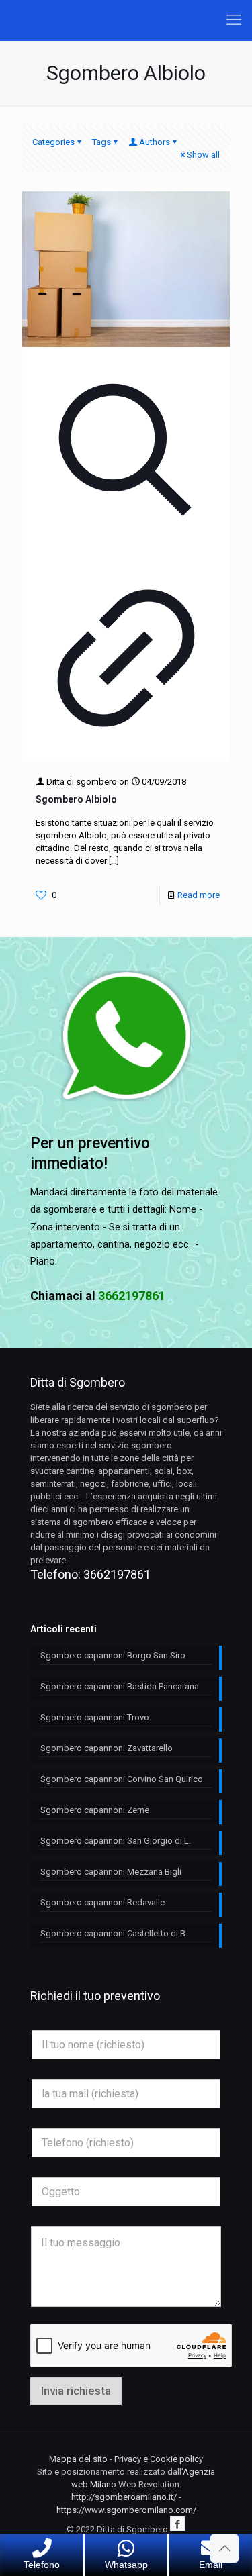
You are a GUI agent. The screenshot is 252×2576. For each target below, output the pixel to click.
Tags (101, 142)
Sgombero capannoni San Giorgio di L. (116, 1841)
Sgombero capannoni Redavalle (102, 1902)
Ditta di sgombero (82, 782)
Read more (199, 895)
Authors (155, 142)
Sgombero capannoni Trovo (95, 1717)
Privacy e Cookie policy (159, 2459)
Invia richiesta (76, 2391)
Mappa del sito (78, 2459)
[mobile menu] (234, 20)
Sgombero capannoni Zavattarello (107, 1748)
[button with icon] (177, 2524)
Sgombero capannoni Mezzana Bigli (111, 1872)
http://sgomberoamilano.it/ (124, 2497)
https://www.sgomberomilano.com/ (126, 2510)
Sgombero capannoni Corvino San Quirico (122, 1779)
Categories (53, 142)
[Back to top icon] (224, 2548)
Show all (203, 155)
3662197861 (117, 1574)
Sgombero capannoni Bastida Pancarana (120, 1686)
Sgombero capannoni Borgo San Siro (113, 1655)
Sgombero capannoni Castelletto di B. (114, 1933)
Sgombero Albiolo (76, 799)
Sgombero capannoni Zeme (95, 1810)
